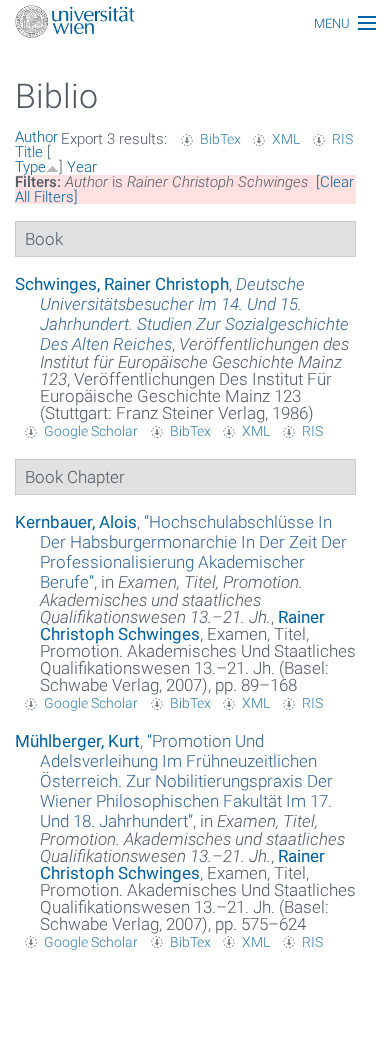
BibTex (220, 139)
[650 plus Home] (195, 23)
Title (29, 152)
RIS (342, 139)
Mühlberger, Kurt (77, 741)
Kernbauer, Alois (76, 522)
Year (82, 167)
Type (30, 167)
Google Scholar (91, 431)
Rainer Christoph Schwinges (182, 625)
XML (286, 139)
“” (193, 552)
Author (36, 137)
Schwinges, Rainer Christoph (122, 284)
